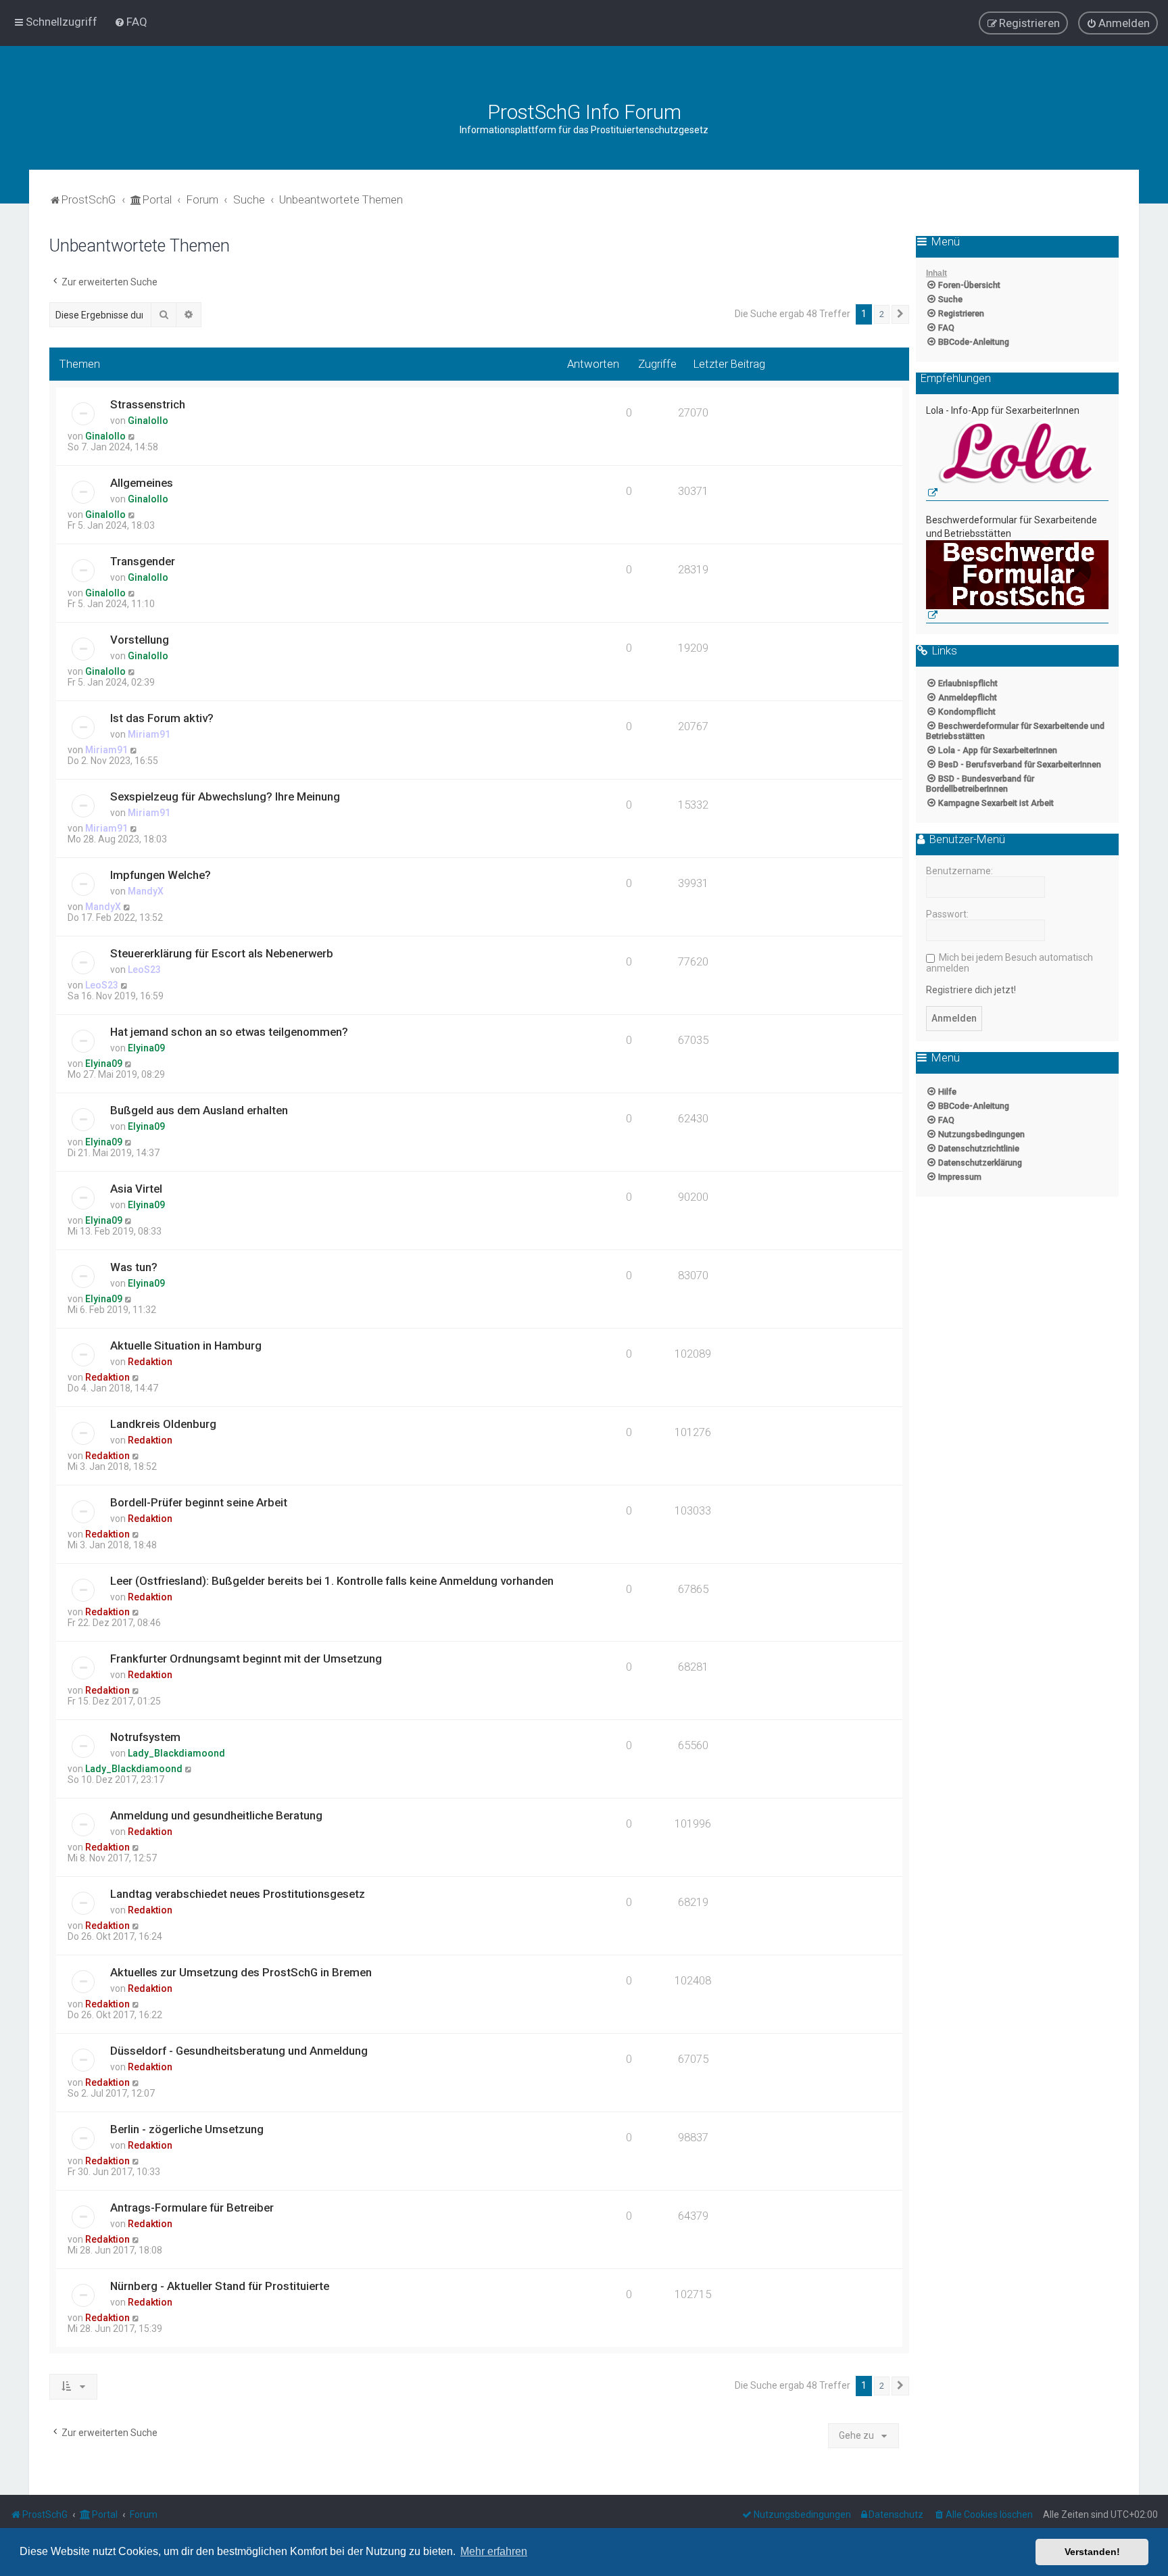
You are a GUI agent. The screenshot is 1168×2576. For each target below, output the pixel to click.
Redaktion (150, 1362)
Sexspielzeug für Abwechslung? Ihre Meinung (225, 796)
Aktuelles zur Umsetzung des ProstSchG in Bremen (241, 1972)
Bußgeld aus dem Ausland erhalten (199, 1110)
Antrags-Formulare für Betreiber (192, 2208)
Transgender (143, 561)
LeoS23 (144, 970)
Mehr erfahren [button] (494, 2551)
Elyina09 (146, 1048)
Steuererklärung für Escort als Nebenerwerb (222, 953)
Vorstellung (140, 640)
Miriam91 (149, 734)
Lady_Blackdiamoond (176, 1753)
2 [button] (882, 314)
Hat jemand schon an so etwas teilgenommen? (229, 1032)
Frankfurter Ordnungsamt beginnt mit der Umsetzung (246, 1659)
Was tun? (134, 1267)
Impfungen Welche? (161, 875)
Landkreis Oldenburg (163, 1424)
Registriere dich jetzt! (971, 990)
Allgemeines (142, 483)
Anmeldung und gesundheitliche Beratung (216, 1815)
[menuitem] (131, 22)
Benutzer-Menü (966, 840)
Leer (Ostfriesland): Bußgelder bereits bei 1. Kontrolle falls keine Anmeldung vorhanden (332, 1581)
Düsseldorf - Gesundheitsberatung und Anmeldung (239, 2051)
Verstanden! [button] (1092, 2552)
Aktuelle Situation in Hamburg (186, 1345)
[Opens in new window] (1017, 459)
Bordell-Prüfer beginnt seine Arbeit (199, 1502)
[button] (900, 314)
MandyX (146, 891)
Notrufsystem (145, 1737)
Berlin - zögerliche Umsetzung (187, 2129)
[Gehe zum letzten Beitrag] (132, 436)
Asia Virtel (136, 1189)
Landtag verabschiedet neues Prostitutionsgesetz (238, 1894)
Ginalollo (148, 421)
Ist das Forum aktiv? (162, 718)
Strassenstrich (148, 404)
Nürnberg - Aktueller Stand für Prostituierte (220, 2286)
